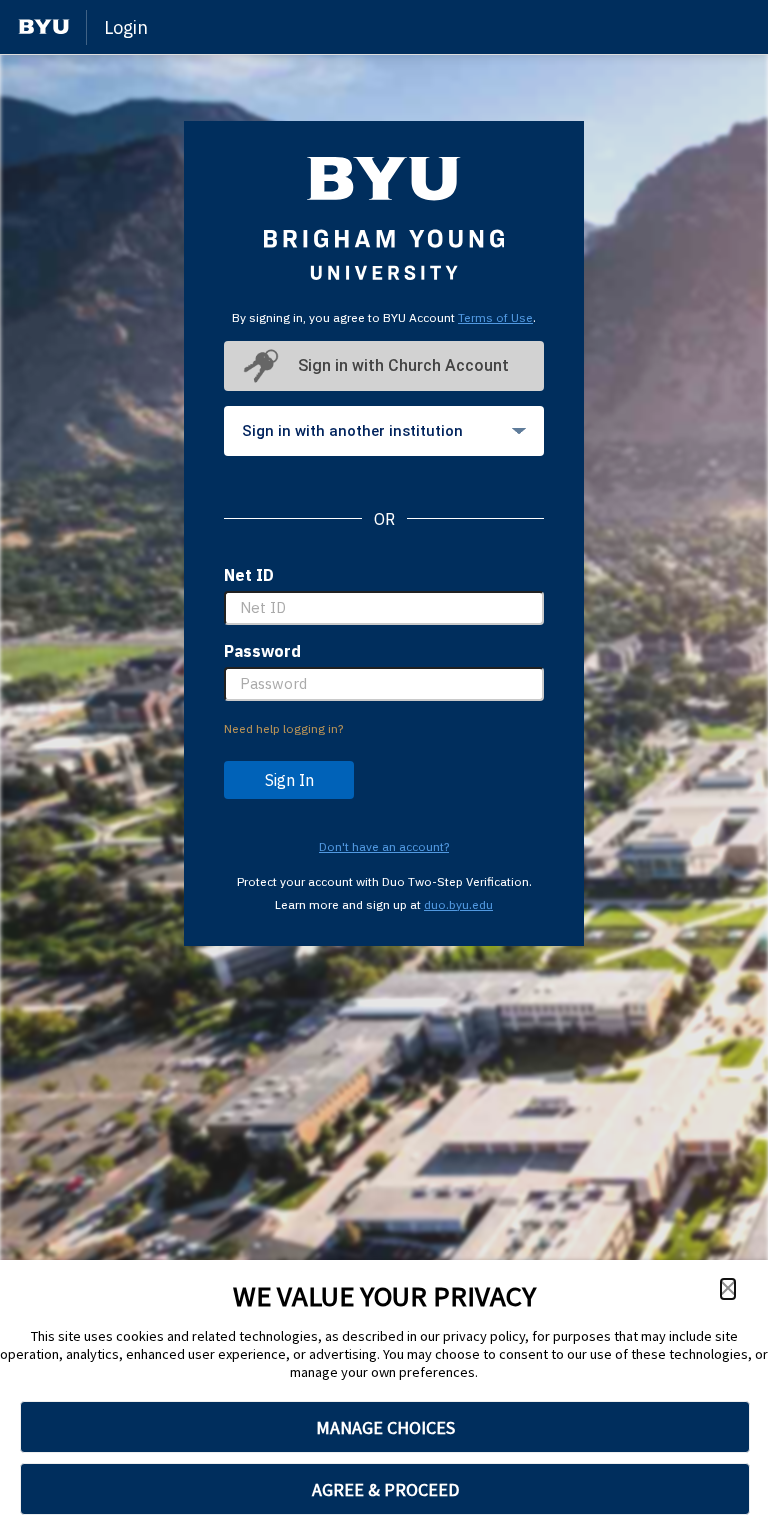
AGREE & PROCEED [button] (385, 1489)
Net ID (249, 575)
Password (262, 651)
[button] (728, 1289)
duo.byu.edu (458, 904)
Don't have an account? (384, 846)
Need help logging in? (283, 728)
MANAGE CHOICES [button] (385, 1427)
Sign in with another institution (352, 431)
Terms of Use (495, 317)
